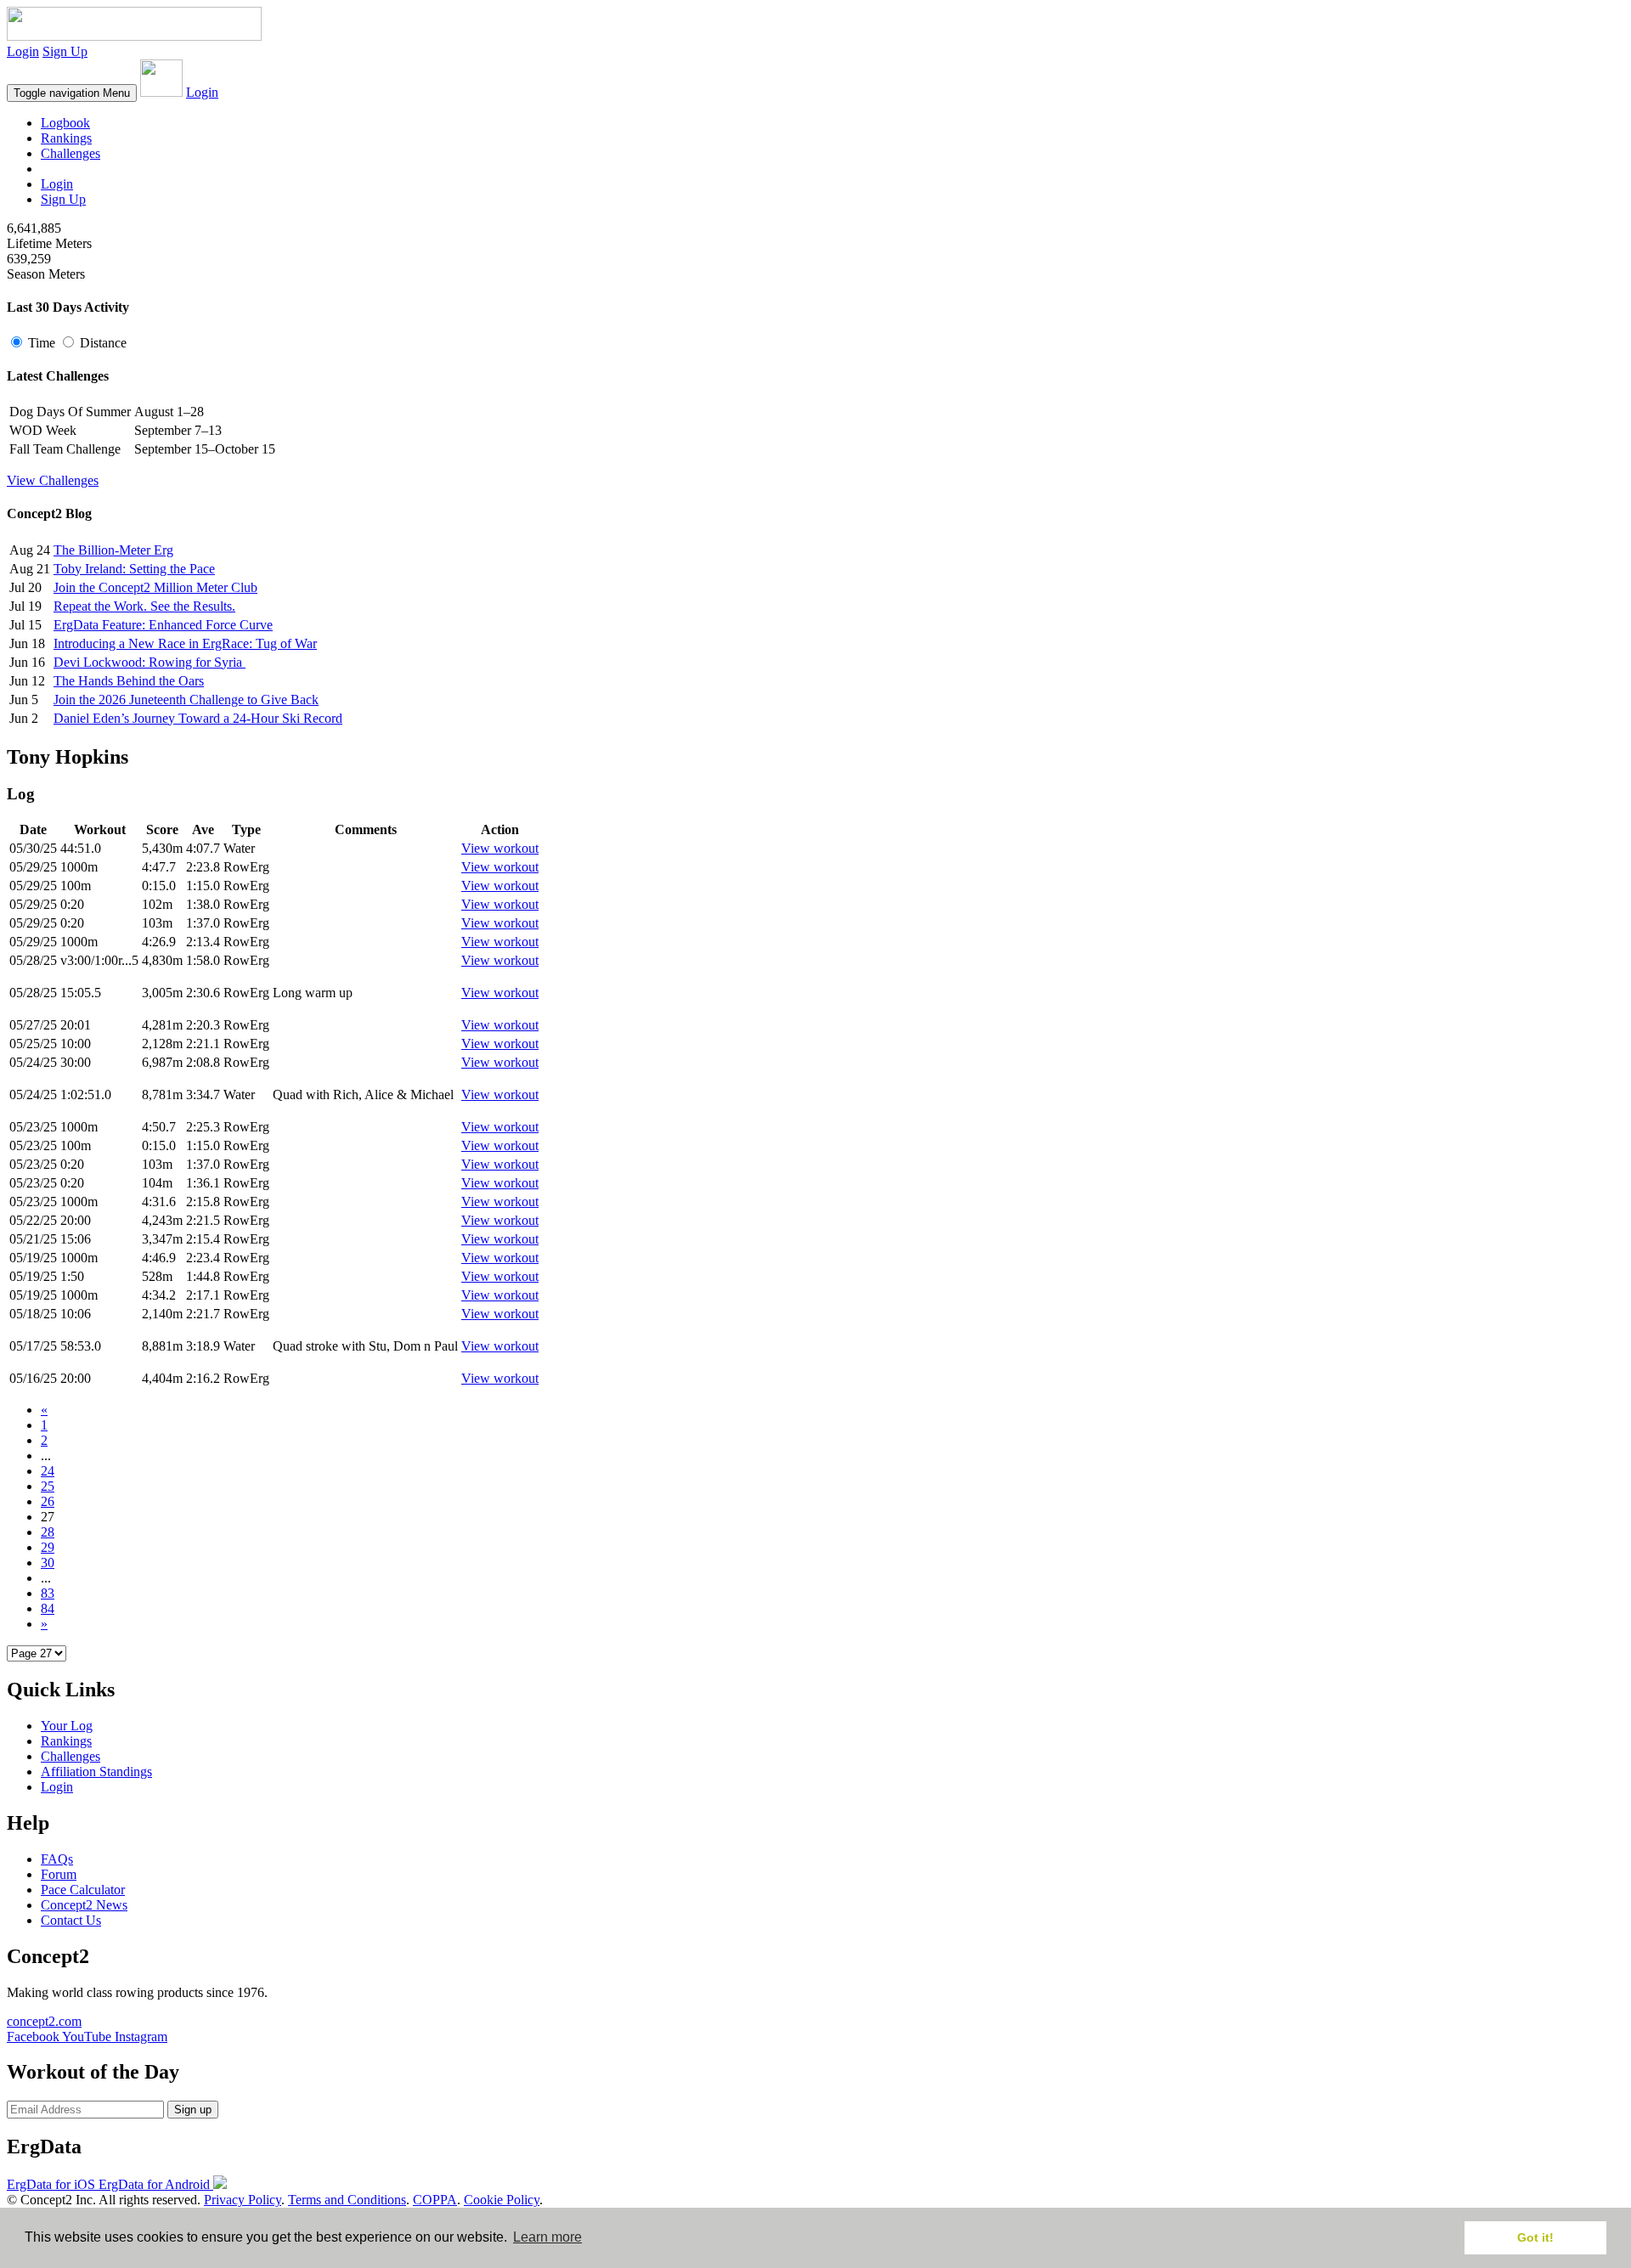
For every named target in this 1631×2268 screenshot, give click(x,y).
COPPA (435, 2200)
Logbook (65, 123)
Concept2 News (84, 1905)
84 (48, 1608)
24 (48, 1471)
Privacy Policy (243, 2200)
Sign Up (65, 51)
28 (48, 1532)
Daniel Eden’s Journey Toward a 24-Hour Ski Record (198, 718)
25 (48, 1486)
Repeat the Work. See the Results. (144, 606)
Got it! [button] (1535, 2237)
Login (23, 51)
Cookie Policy (502, 2200)
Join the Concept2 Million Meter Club (155, 587)
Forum (59, 1874)
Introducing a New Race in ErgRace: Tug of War (185, 643)
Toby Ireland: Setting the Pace (134, 569)
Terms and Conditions (347, 2200)
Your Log (67, 1726)
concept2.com (44, 2021)
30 (48, 1563)
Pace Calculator (83, 1890)
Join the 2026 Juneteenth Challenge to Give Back (186, 700)
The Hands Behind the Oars (129, 681)
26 (48, 1501)
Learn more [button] (547, 2237)
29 (48, 1547)
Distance (102, 343)
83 (48, 1593)
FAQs (57, 1859)
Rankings (66, 138)
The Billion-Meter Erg (113, 550)
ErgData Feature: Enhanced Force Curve (163, 625)
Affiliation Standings (96, 1772)
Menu (72, 93)
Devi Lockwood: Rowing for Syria (150, 662)
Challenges (71, 153)
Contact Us (71, 1920)
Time (42, 343)
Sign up (193, 2110)
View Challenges (53, 480)
